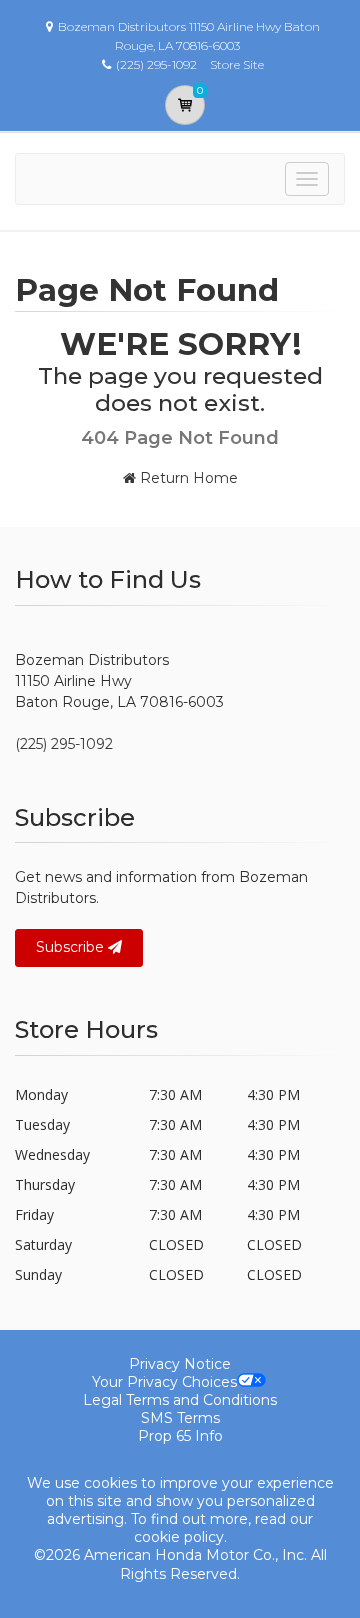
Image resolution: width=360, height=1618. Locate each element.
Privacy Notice (180, 1364)
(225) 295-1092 (64, 744)
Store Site (237, 64)
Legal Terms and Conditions (180, 1400)
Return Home (187, 478)
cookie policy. (180, 1537)
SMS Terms (180, 1418)
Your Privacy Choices (164, 1382)
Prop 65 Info (180, 1436)
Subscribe (72, 947)
